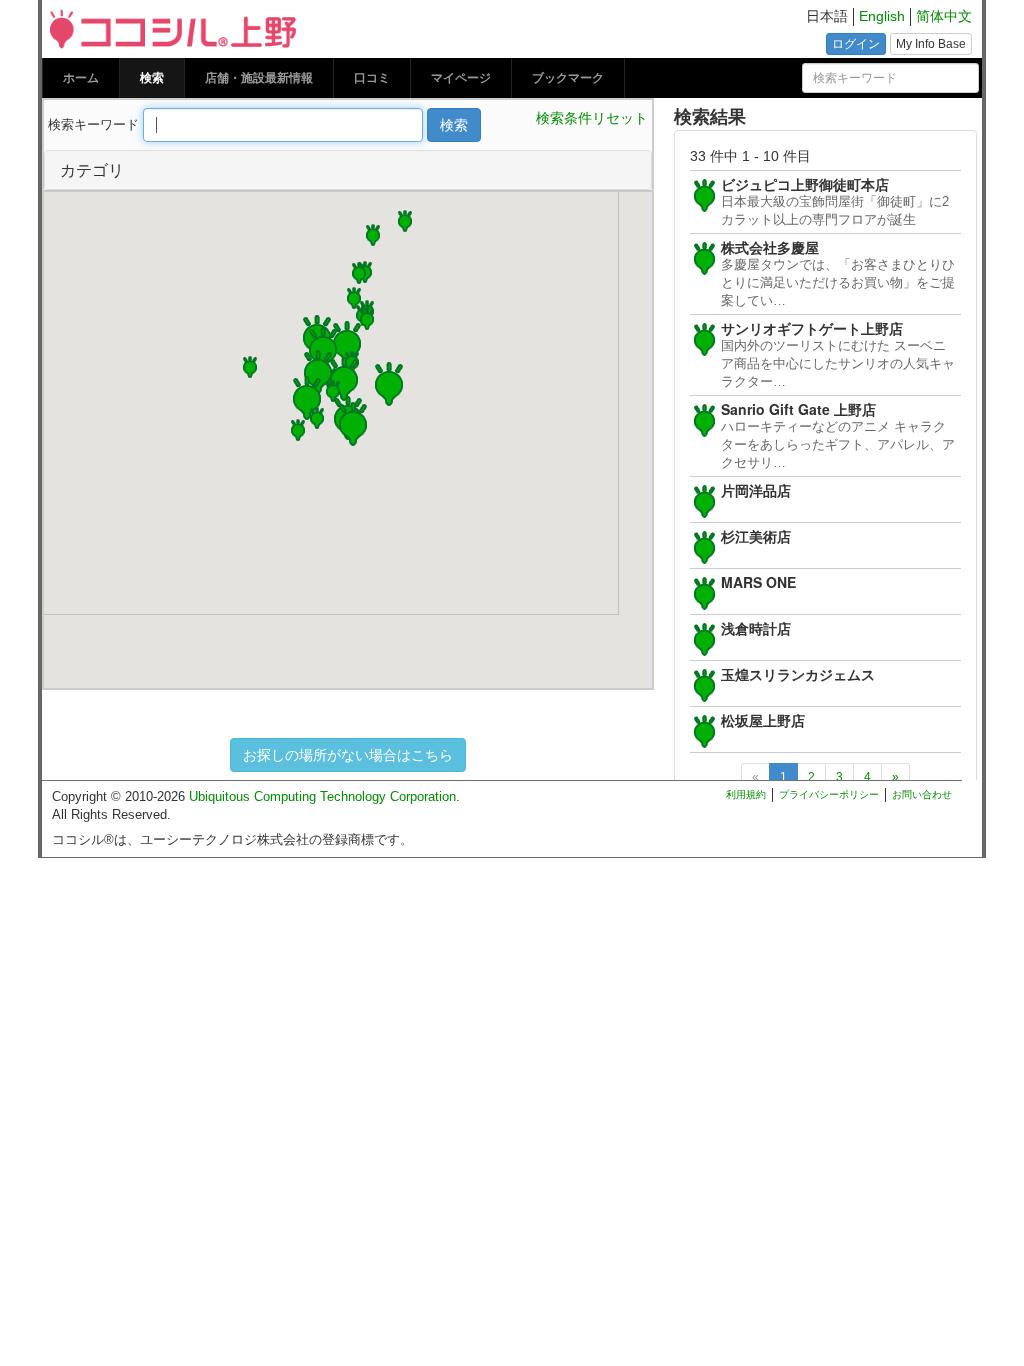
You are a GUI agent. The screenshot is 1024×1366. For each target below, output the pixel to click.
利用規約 (746, 794)
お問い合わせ (922, 794)
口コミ (372, 78)
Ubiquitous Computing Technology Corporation (322, 796)
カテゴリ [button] (92, 169)
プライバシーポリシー (829, 794)
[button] (389, 381)
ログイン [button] (856, 44)
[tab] (348, 170)
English (882, 16)
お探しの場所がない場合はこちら (348, 755)
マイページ (461, 78)
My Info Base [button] (931, 44)
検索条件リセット (592, 118)
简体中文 (944, 16)
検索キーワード (93, 124)
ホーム (81, 78)
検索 (152, 78)
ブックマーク (568, 78)
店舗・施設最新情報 (259, 78)
